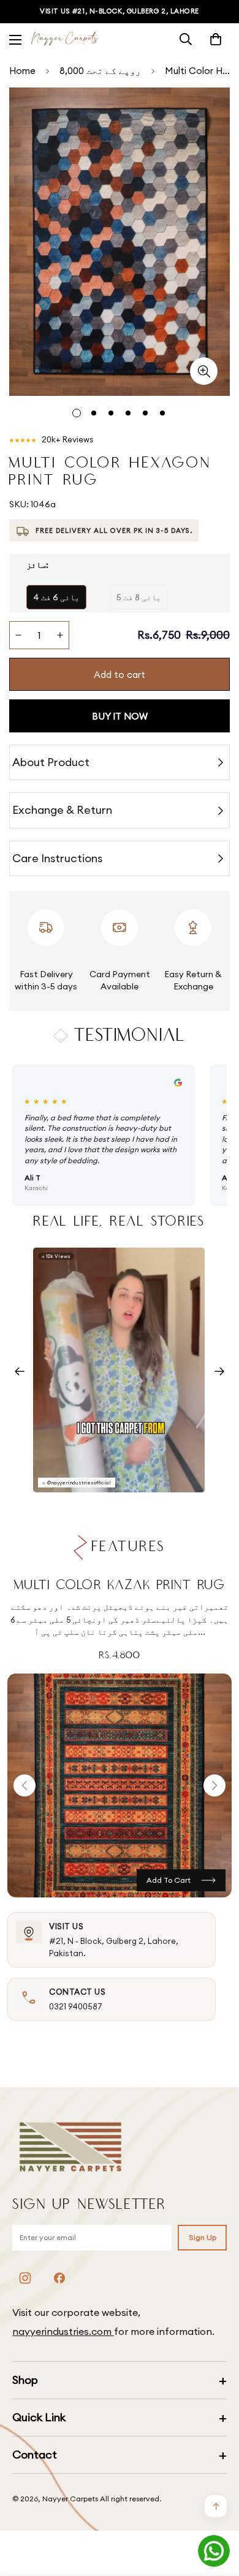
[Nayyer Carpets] (65, 39)
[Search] (186, 39)
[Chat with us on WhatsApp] (214, 2551)
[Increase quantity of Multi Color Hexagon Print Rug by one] (60, 635)
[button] (216, 39)
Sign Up (203, 2237)
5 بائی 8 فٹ (139, 597)
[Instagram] (25, 2278)
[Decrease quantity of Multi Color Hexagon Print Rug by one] (18, 635)
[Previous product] (25, 1785)
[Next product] (214, 1785)
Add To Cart (169, 1880)
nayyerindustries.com (63, 2331)
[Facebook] (59, 2278)
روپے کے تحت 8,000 (100, 71)
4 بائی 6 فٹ (56, 597)
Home (22, 71)
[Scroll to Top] (217, 2511)
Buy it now (120, 716)
